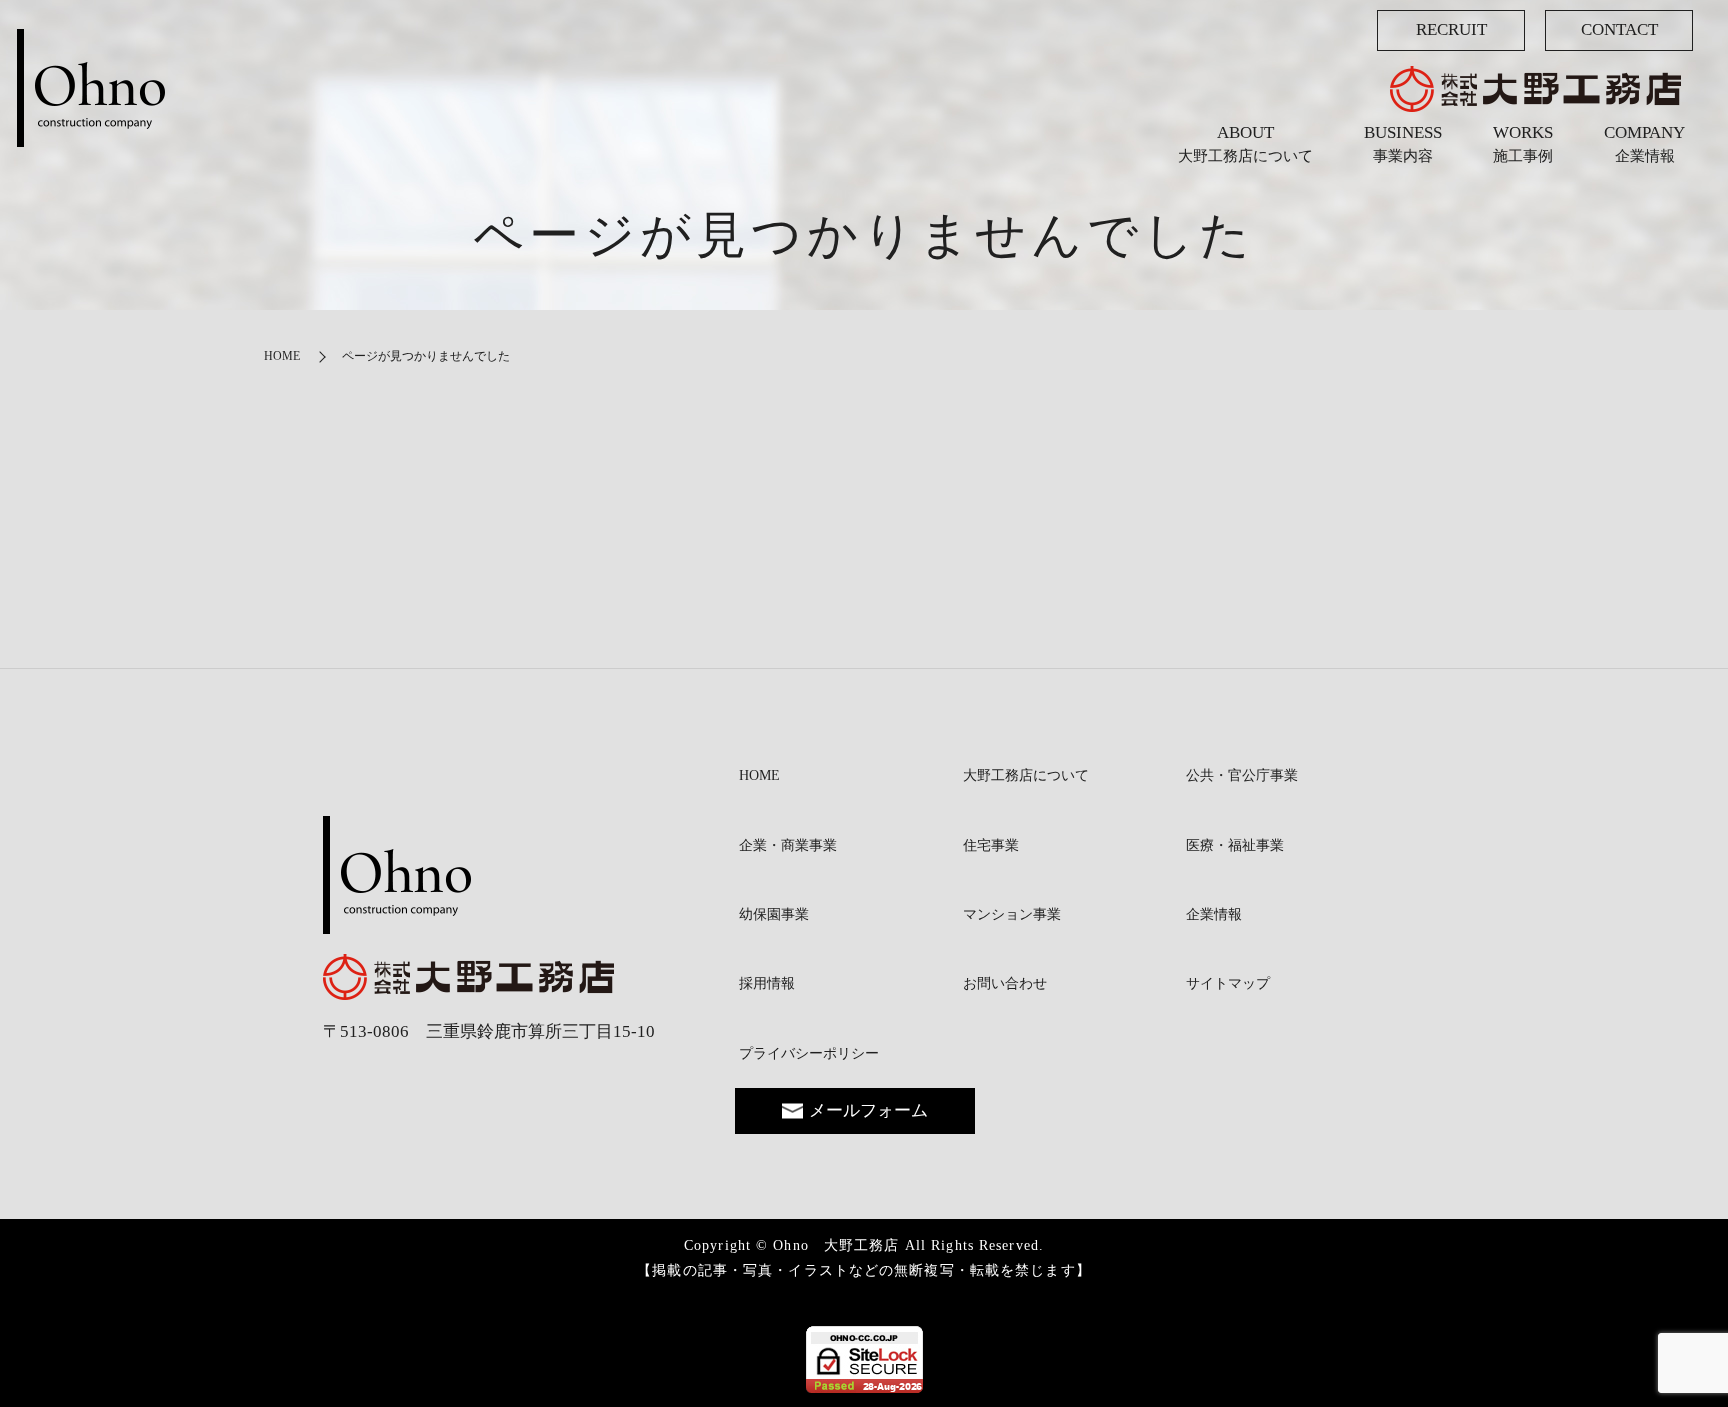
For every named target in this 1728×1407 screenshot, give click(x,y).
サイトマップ (1228, 983)
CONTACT (1619, 29)
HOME (282, 356)
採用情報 (767, 983)
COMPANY (1644, 144)
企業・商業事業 (788, 845)
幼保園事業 (774, 914)
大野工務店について (1026, 775)
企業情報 (1214, 914)
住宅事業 (991, 845)
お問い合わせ (1005, 983)
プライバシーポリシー (809, 1053)
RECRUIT (1451, 29)
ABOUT (1245, 144)
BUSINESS (1403, 144)
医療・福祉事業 (1235, 845)
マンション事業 (1012, 914)
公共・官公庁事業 (1242, 775)
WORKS (1523, 144)
